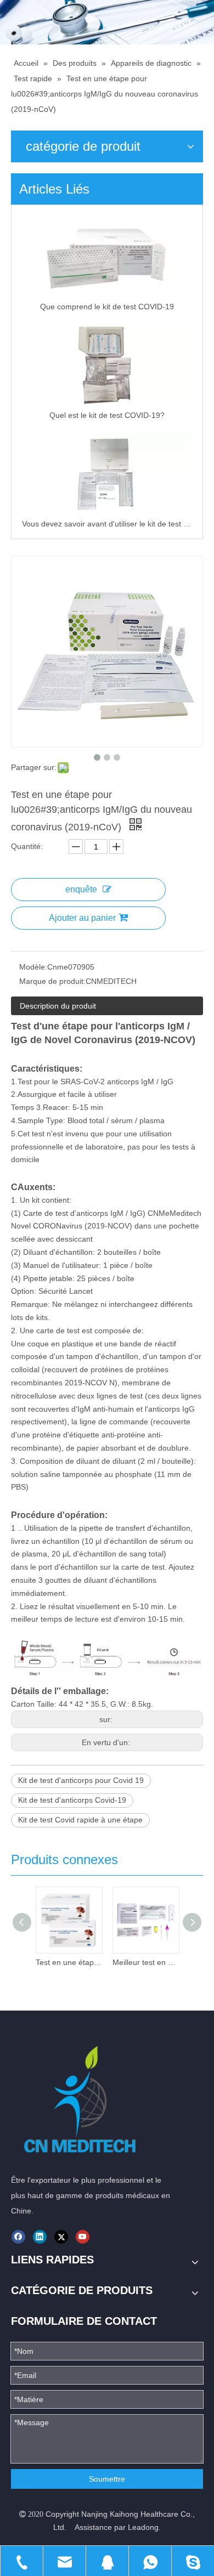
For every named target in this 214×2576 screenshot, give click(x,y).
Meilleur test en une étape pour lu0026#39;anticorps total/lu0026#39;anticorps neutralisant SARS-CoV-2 (145, 1962)
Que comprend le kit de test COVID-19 (107, 307)
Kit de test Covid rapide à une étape (80, 1820)
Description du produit (58, 1006)
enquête (81, 889)
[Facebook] (18, 2237)
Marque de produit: (52, 981)
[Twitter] (61, 2237)
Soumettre (107, 2479)
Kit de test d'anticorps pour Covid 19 (81, 1780)
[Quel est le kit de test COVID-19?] (107, 365)
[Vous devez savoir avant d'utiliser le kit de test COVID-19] (107, 473)
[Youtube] (83, 2237)
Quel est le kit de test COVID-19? (107, 415)
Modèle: (33, 967)
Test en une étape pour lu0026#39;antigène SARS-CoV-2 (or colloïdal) (69, 1962)
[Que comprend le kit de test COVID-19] (107, 256)
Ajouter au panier (82, 918)
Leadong (143, 2527)
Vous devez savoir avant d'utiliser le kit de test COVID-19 (107, 524)
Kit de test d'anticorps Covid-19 (72, 1800)
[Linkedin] (40, 2237)
